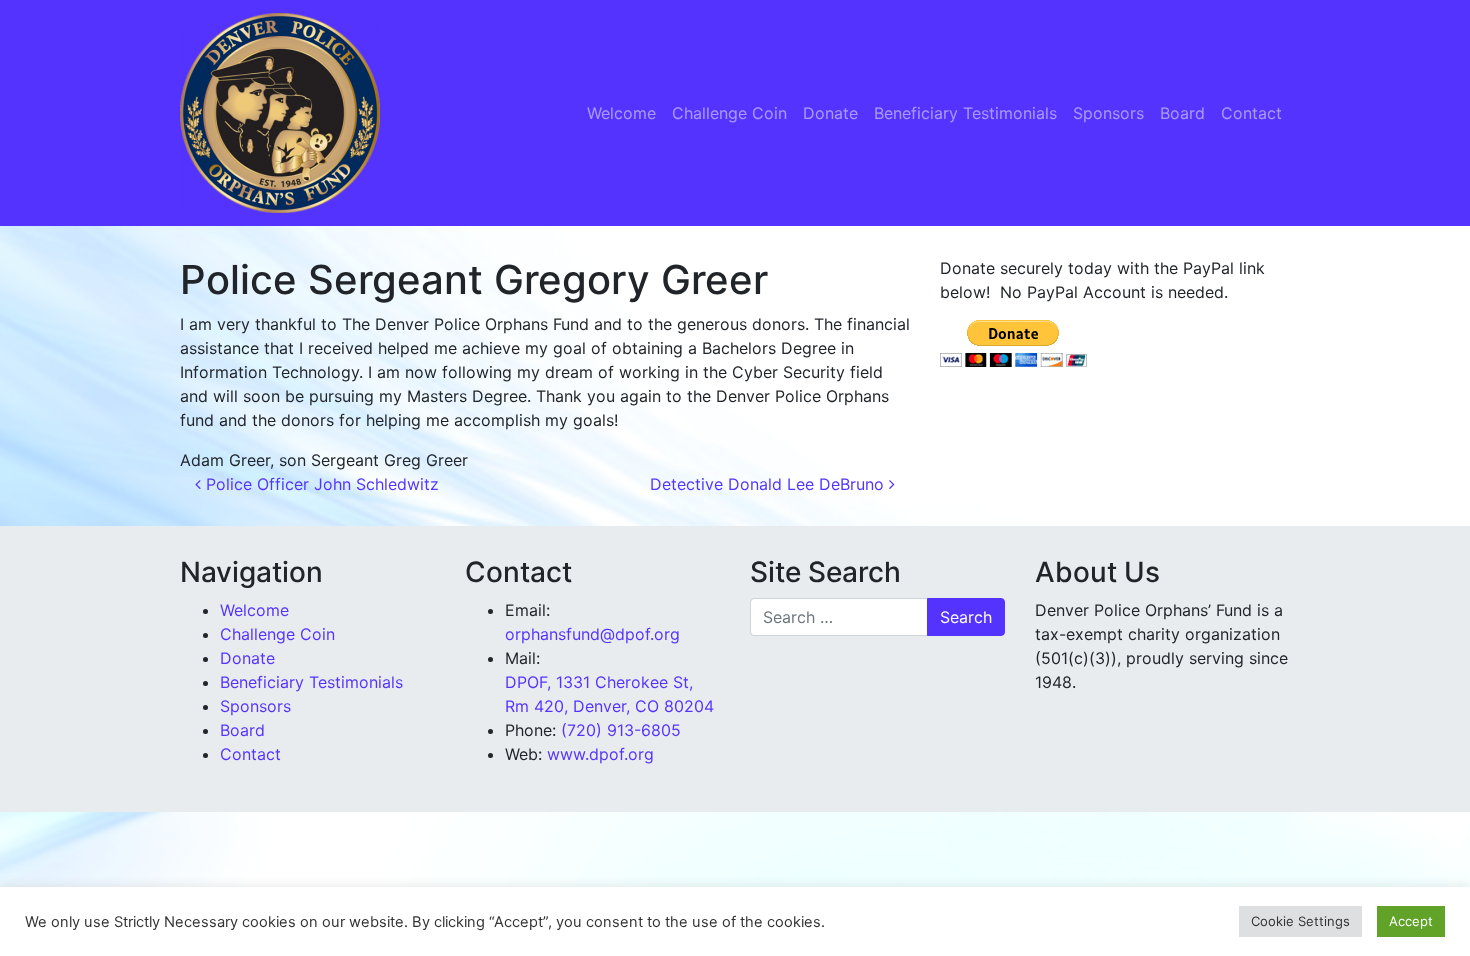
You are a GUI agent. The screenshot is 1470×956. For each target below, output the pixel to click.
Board (1182, 113)
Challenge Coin (729, 113)
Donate (830, 113)
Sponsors (1108, 113)
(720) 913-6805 (621, 730)
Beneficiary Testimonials (965, 113)
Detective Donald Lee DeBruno (769, 484)
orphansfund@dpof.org (592, 634)
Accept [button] (1411, 921)
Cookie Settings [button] (1300, 921)
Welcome (621, 113)
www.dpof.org (600, 754)
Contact (1251, 113)
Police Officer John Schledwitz (320, 484)
